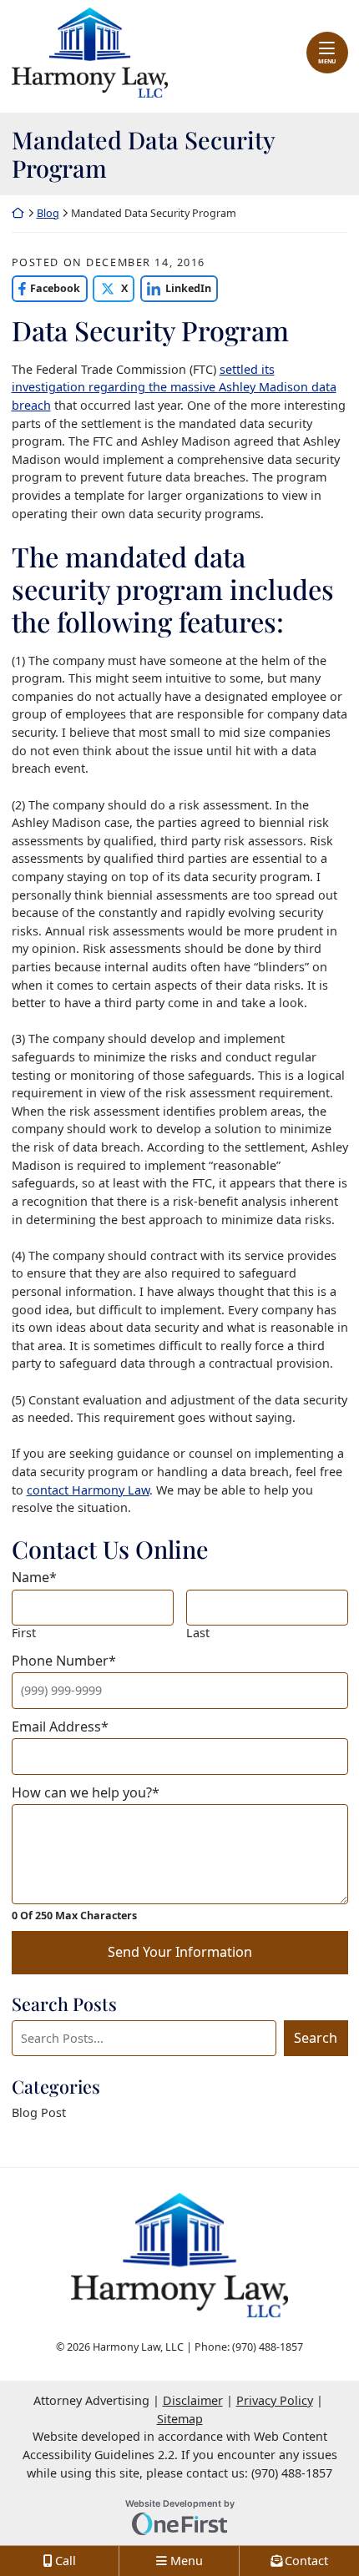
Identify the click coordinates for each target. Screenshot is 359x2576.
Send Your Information (180, 1952)
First (24, 1633)
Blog (48, 213)
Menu (327, 61)
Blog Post (39, 2112)
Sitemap (180, 2419)
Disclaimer (193, 2400)
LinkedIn (176, 288)
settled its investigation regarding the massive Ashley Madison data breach (174, 387)
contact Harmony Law (88, 1490)
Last (198, 1633)
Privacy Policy (275, 2400)
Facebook (46, 288)
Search (316, 2038)
